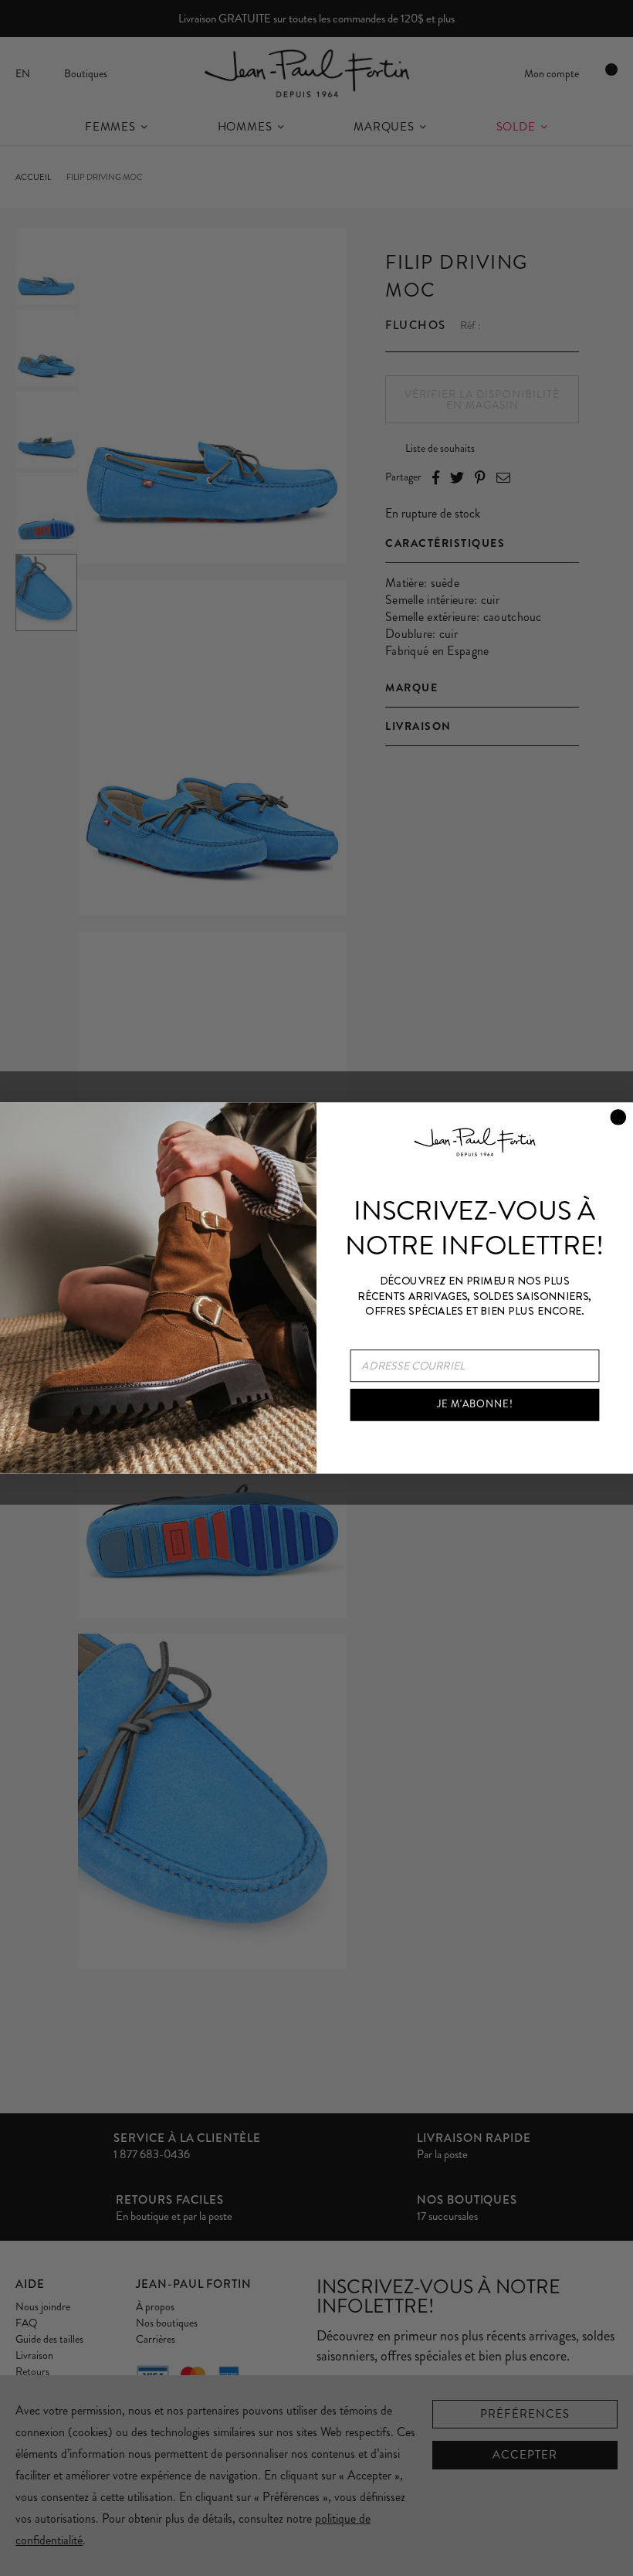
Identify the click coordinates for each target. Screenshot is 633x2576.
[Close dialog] (618, 1117)
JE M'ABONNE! (475, 1404)
